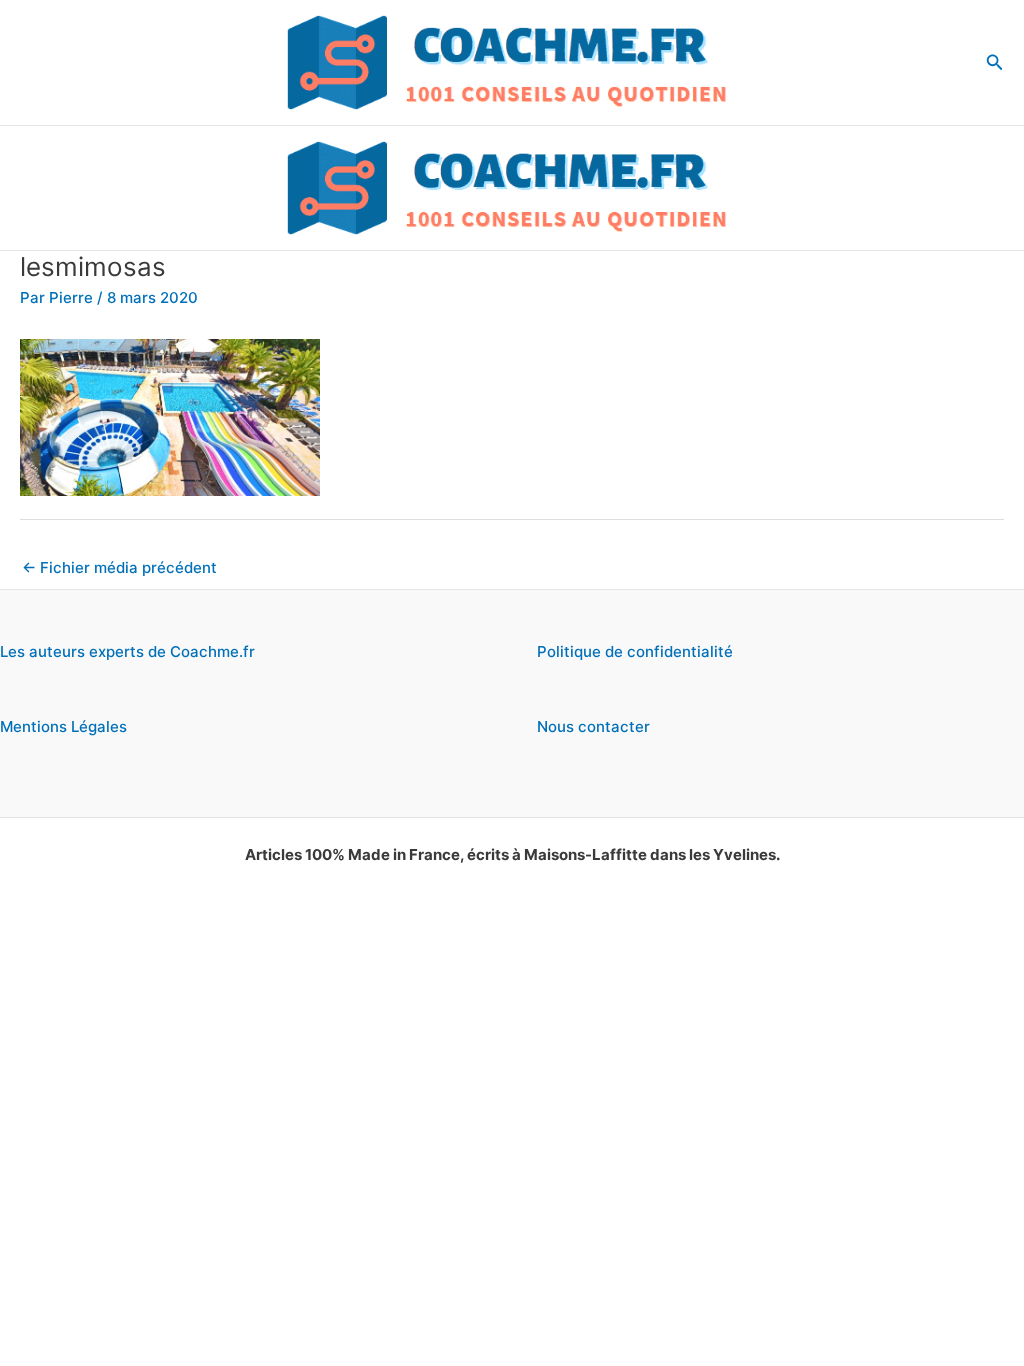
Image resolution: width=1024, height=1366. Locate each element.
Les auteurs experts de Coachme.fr (127, 651)
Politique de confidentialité (635, 651)
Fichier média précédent (119, 567)
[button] (995, 62)
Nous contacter (593, 726)
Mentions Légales (63, 726)
